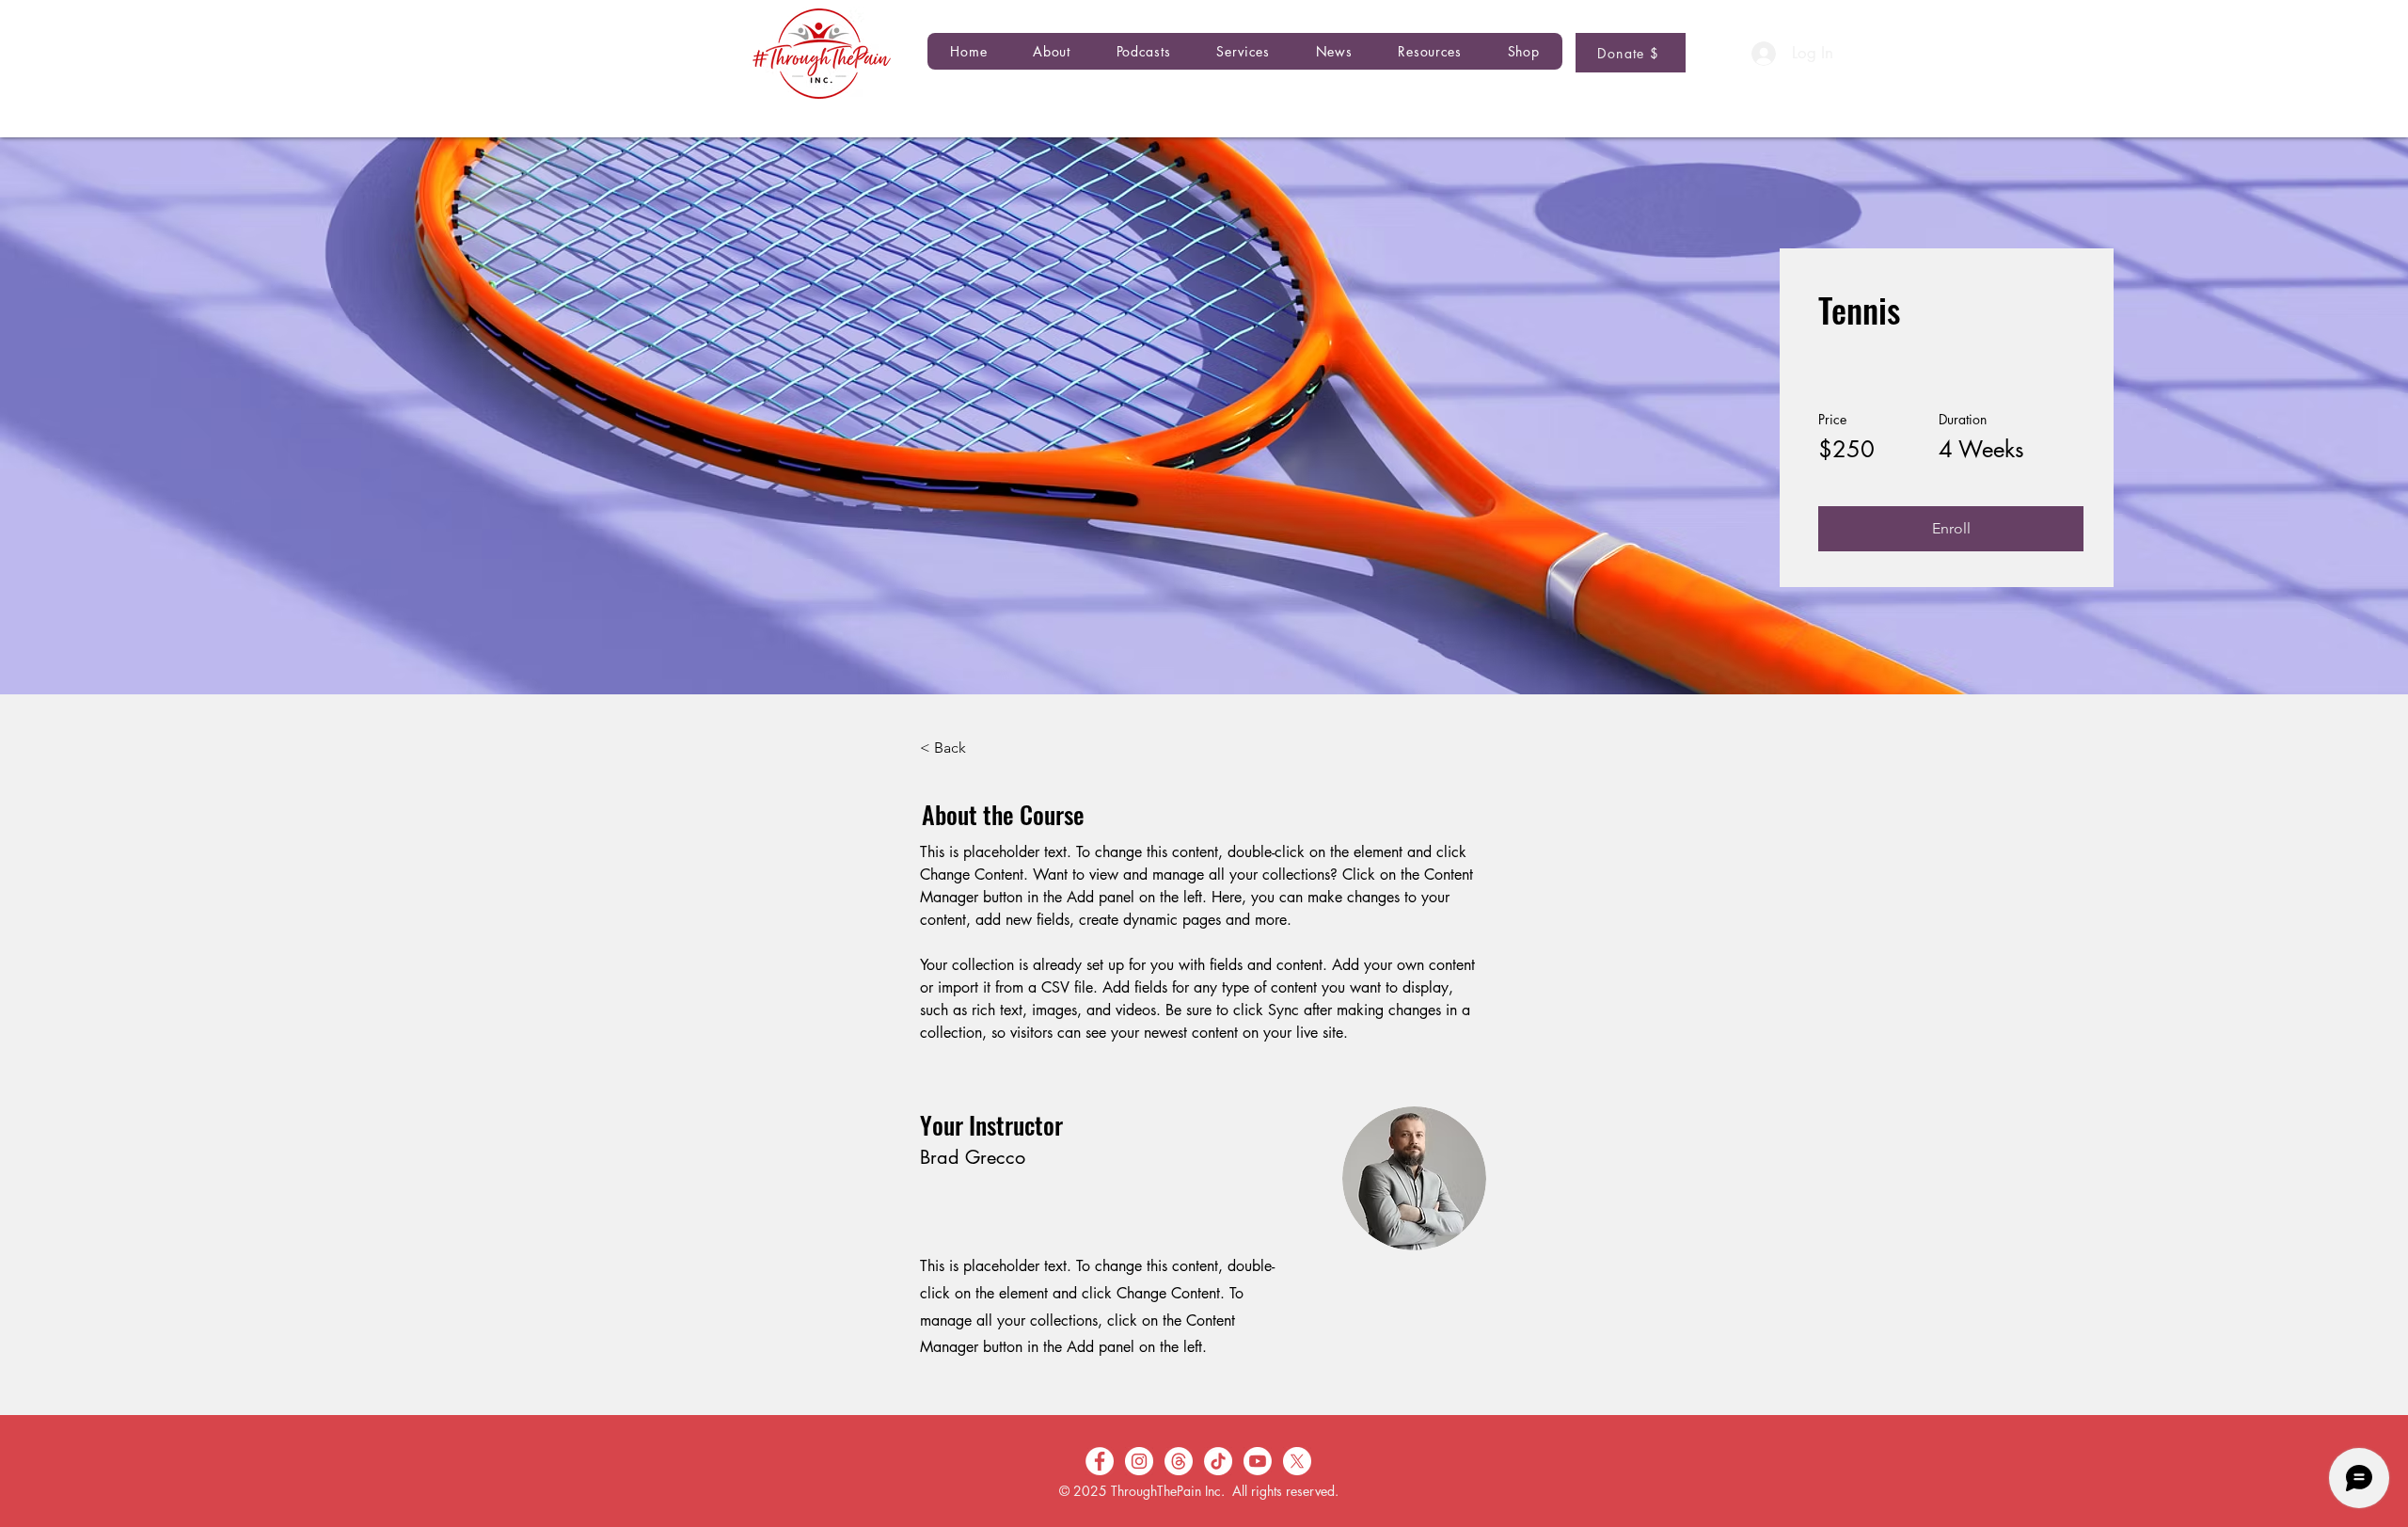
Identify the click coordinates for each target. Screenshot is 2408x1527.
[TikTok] (1218, 1461)
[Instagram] (1139, 1461)
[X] (1297, 1461)
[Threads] (1179, 1461)
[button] (1143, 51)
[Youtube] (1258, 1461)
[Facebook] (1100, 1461)
